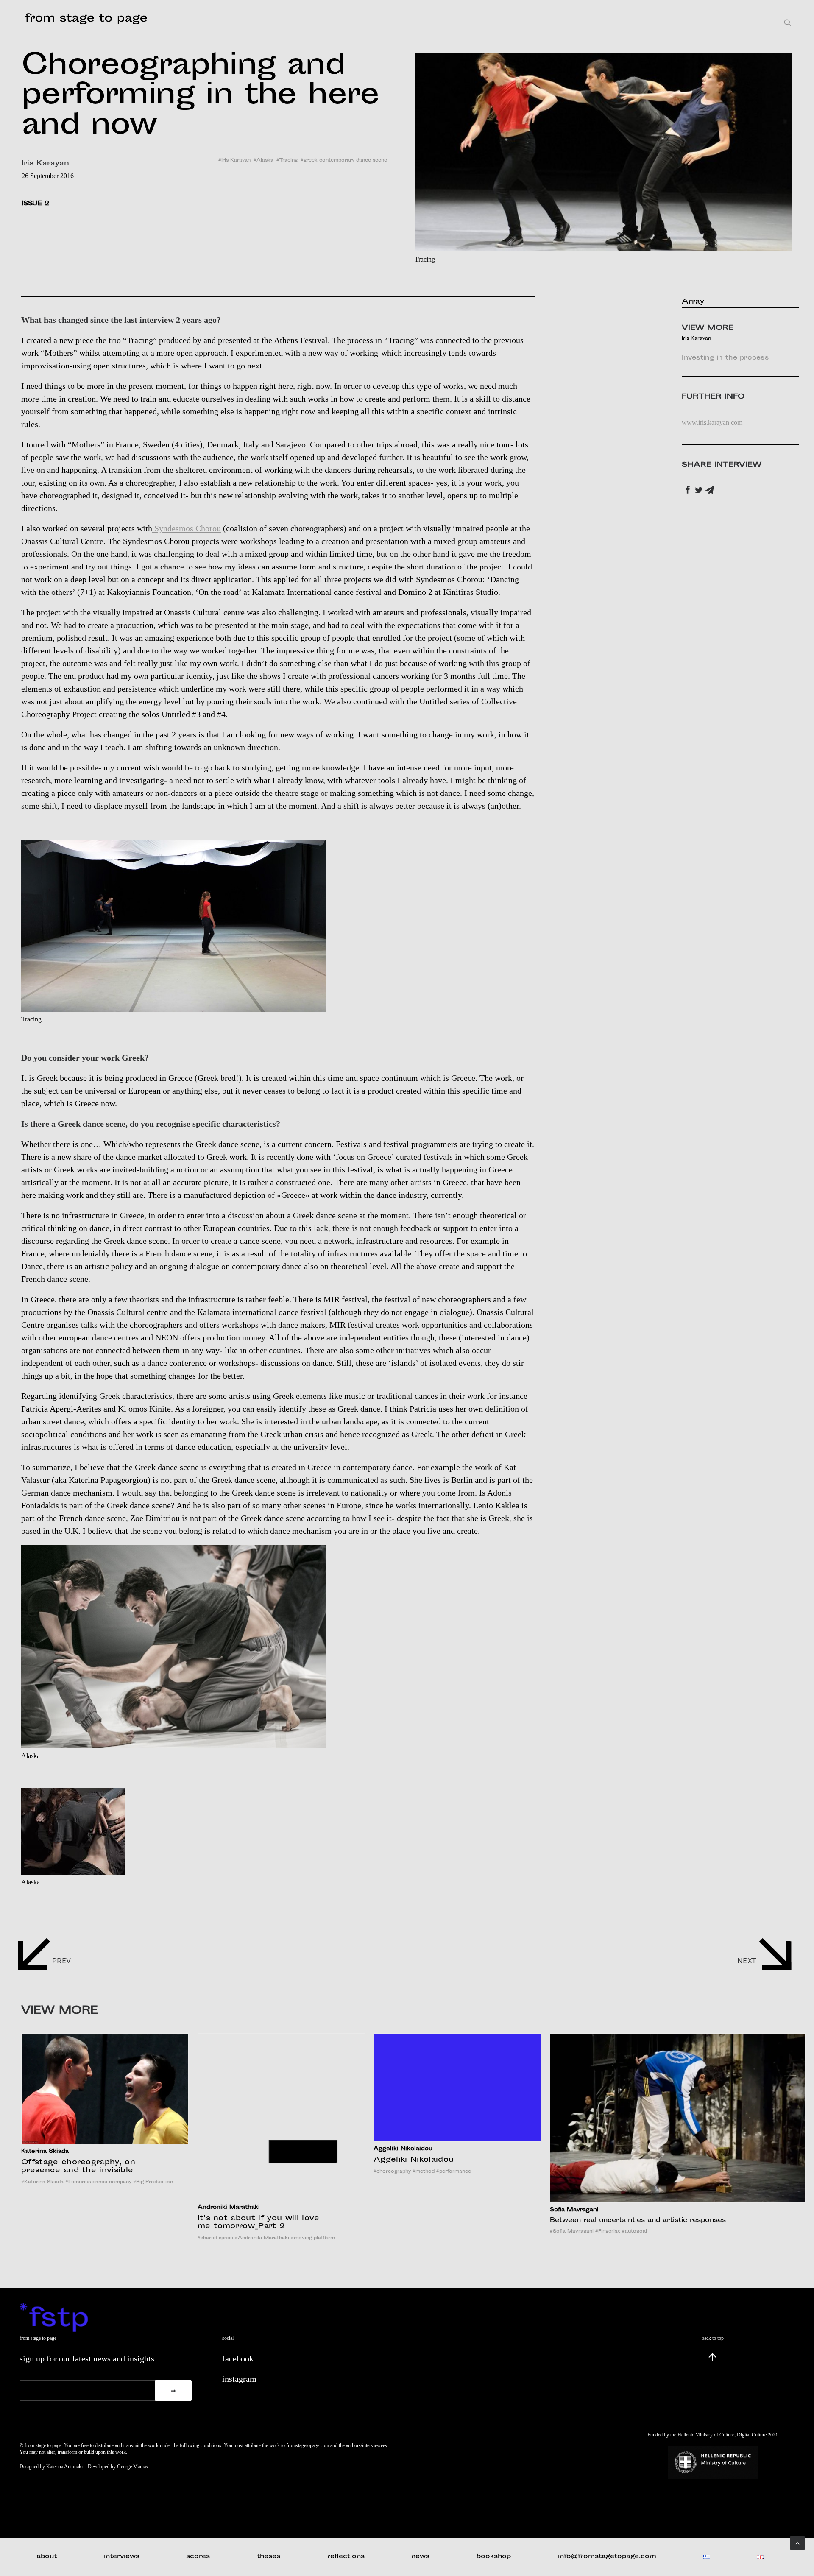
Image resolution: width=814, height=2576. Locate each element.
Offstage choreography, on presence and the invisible (78, 2167)
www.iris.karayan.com (712, 423)
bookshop (494, 2557)
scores (198, 2557)
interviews (122, 2557)
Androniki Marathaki (262, 2238)
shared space (215, 2238)
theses (269, 2557)
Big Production (153, 2182)
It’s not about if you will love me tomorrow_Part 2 (259, 2223)
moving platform (313, 2238)
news (420, 2557)
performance (454, 2172)
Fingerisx (608, 2231)
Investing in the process (725, 358)
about (47, 2557)
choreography (392, 2172)
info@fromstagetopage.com (607, 2557)
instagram (239, 2379)
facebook (238, 2358)
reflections (346, 2557)
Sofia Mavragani (572, 2231)
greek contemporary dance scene (345, 160)
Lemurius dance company (98, 2182)
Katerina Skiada (42, 2182)
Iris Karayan (236, 160)
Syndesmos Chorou (187, 528)
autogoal (634, 2231)
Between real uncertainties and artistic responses (638, 2220)
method (424, 2172)
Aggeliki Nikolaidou (414, 2160)
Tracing (289, 160)
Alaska (265, 160)
